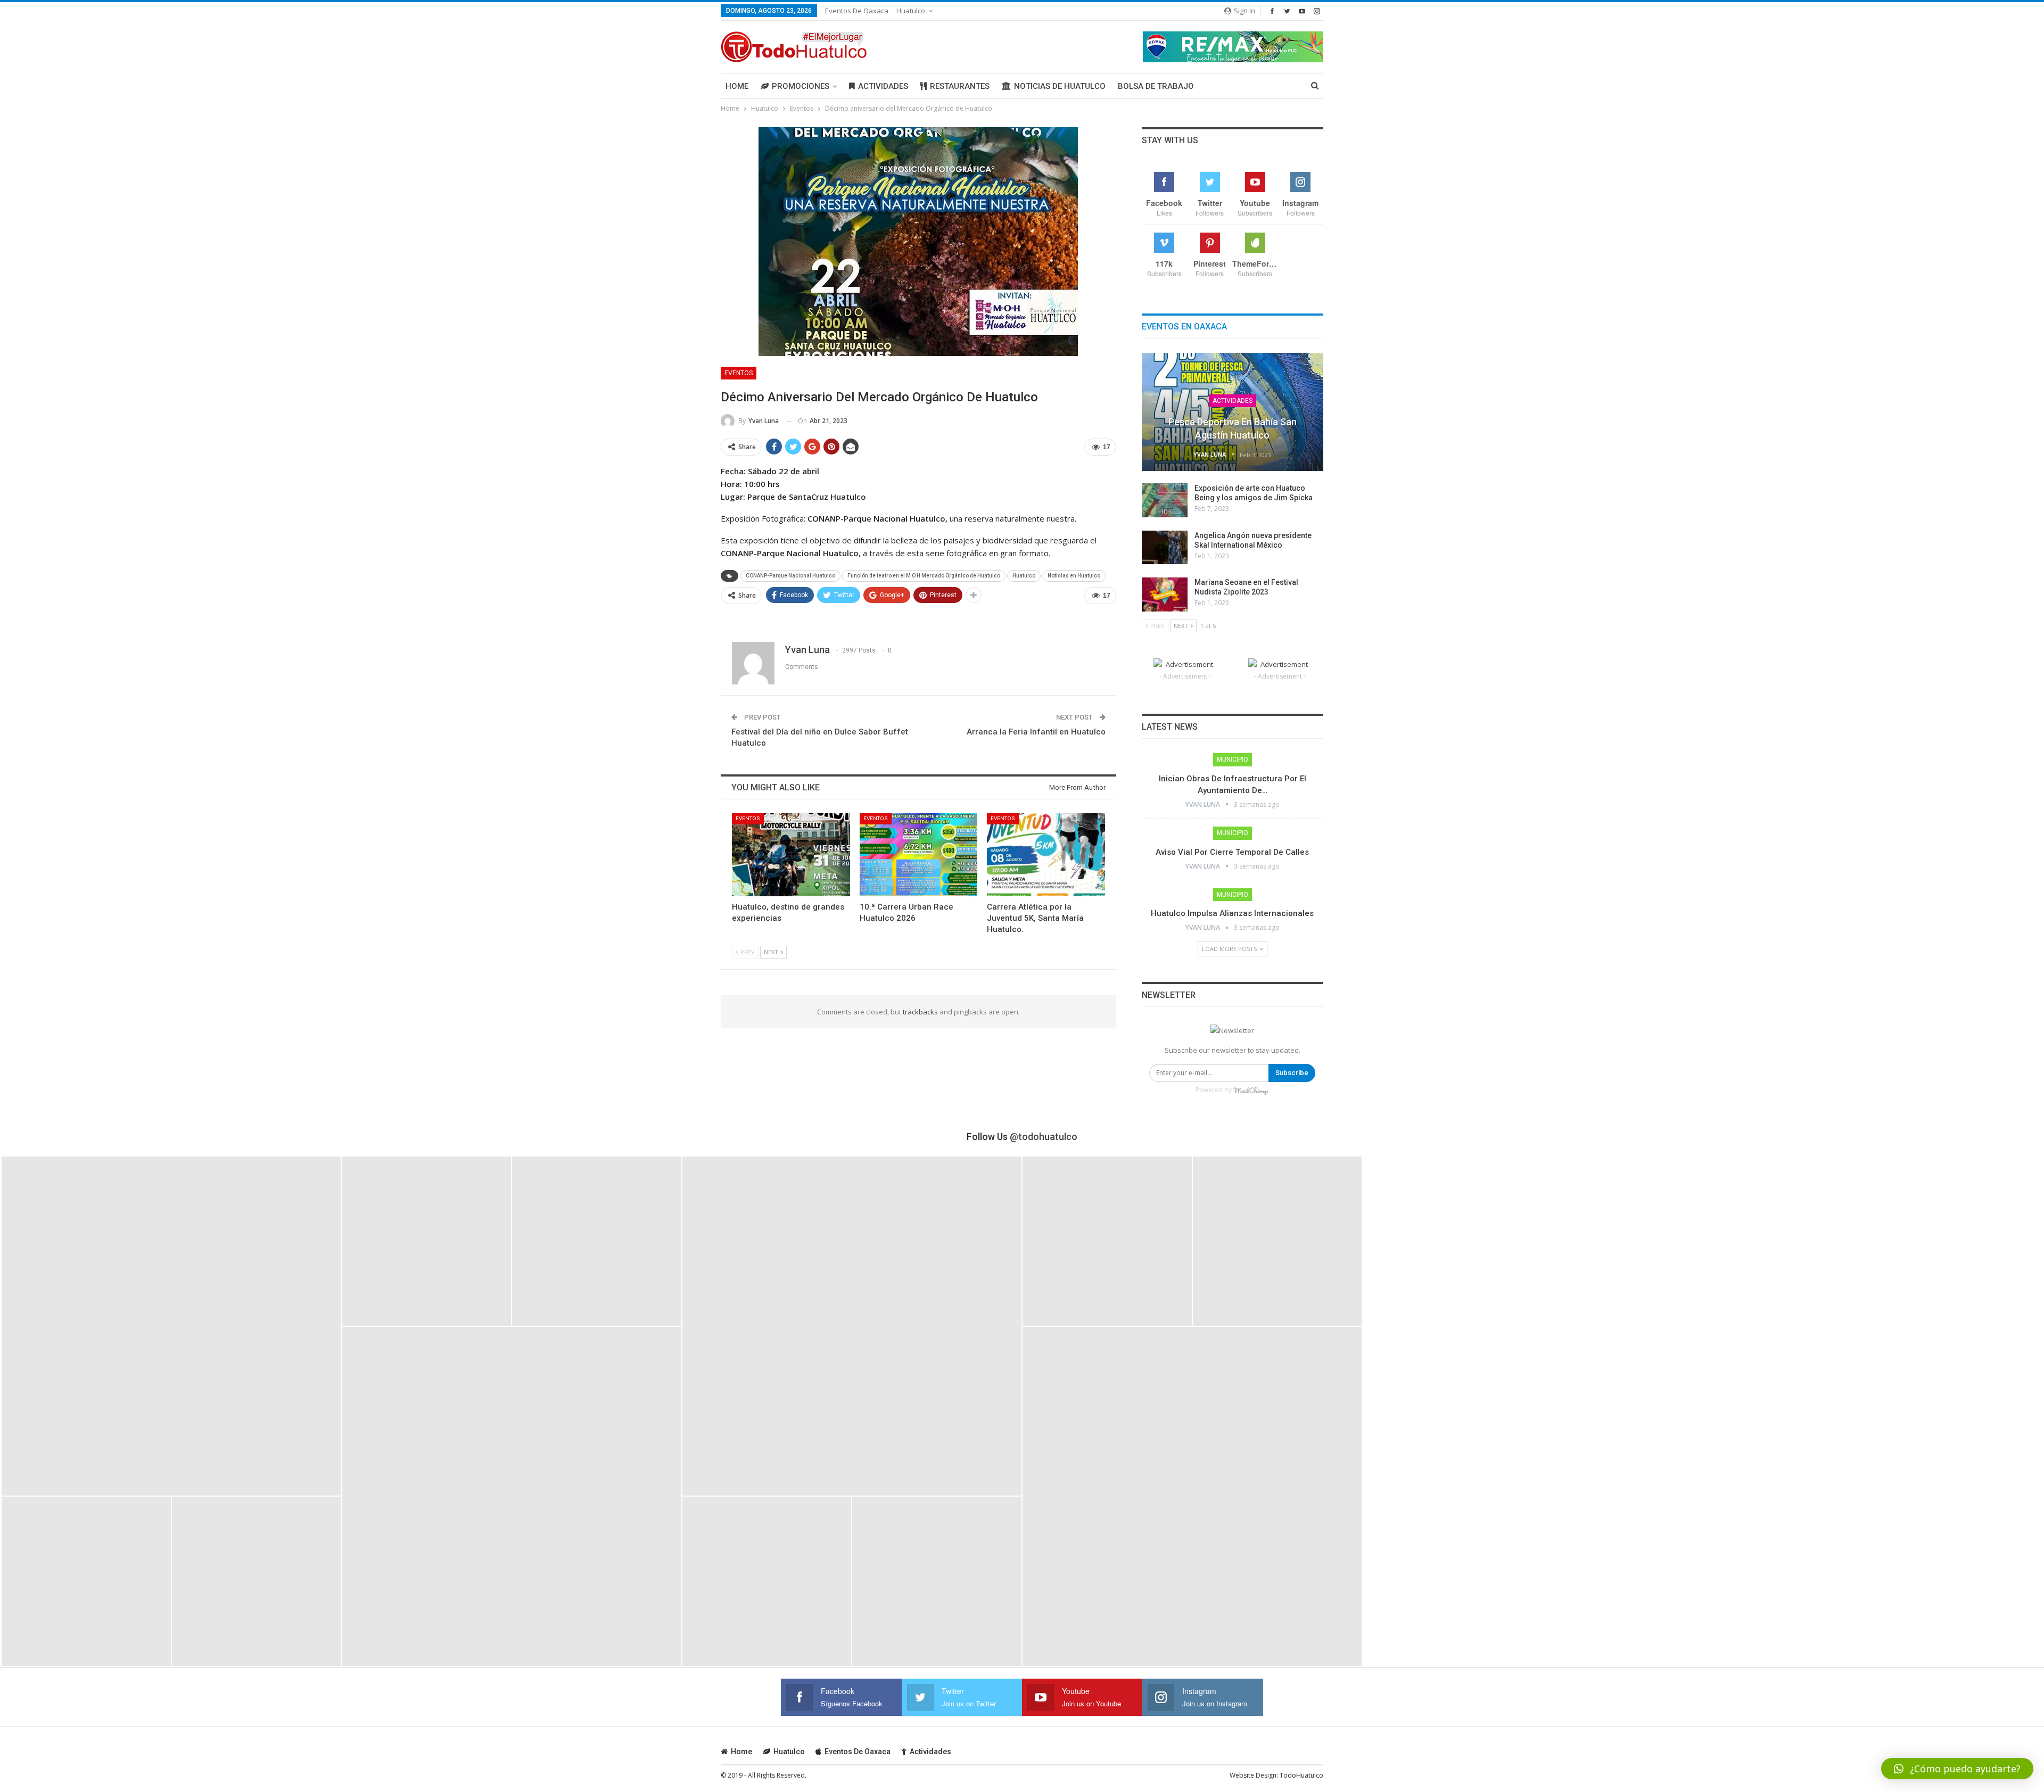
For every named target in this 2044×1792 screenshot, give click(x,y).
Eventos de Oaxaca (857, 11)
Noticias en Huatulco (1074, 576)
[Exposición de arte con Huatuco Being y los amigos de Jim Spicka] (1165, 500)
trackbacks (920, 1012)
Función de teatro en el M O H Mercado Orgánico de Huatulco (924, 576)
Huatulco (911, 11)
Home (737, 86)
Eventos (739, 373)
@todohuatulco (1044, 1137)
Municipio (1233, 759)
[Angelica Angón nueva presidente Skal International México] (1165, 548)
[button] (1957, 1769)
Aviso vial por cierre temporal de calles (1232, 852)
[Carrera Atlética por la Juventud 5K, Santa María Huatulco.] (1046, 854)
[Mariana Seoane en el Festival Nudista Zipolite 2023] (1165, 594)
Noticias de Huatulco (1060, 86)
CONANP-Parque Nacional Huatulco (790, 576)
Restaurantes (960, 86)
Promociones (801, 86)
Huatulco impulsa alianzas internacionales (1232, 913)
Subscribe (1292, 1073)
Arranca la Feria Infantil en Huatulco (1036, 732)
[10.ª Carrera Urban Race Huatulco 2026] (919, 854)
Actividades (883, 86)
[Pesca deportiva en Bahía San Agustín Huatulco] (1233, 412)
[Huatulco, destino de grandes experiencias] (791, 854)
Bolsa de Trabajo (1156, 86)
